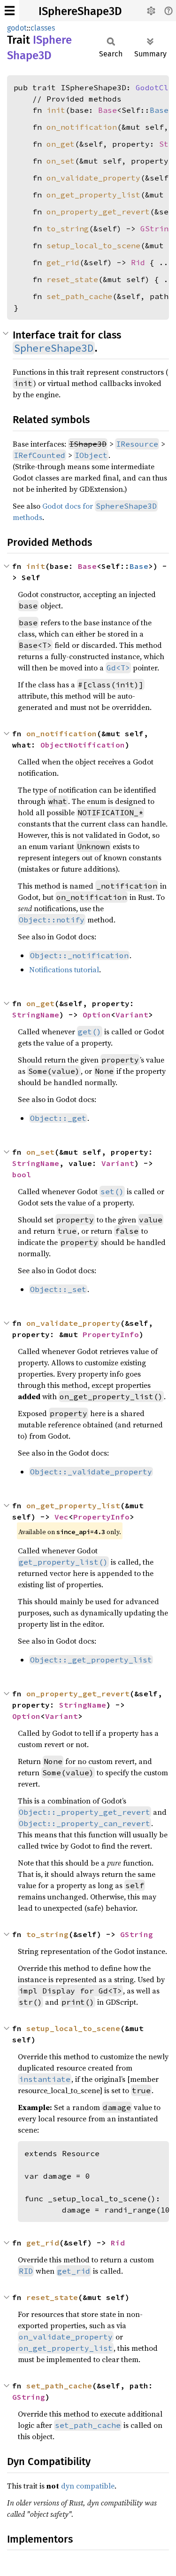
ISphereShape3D (80, 11)
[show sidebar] (10, 11)
